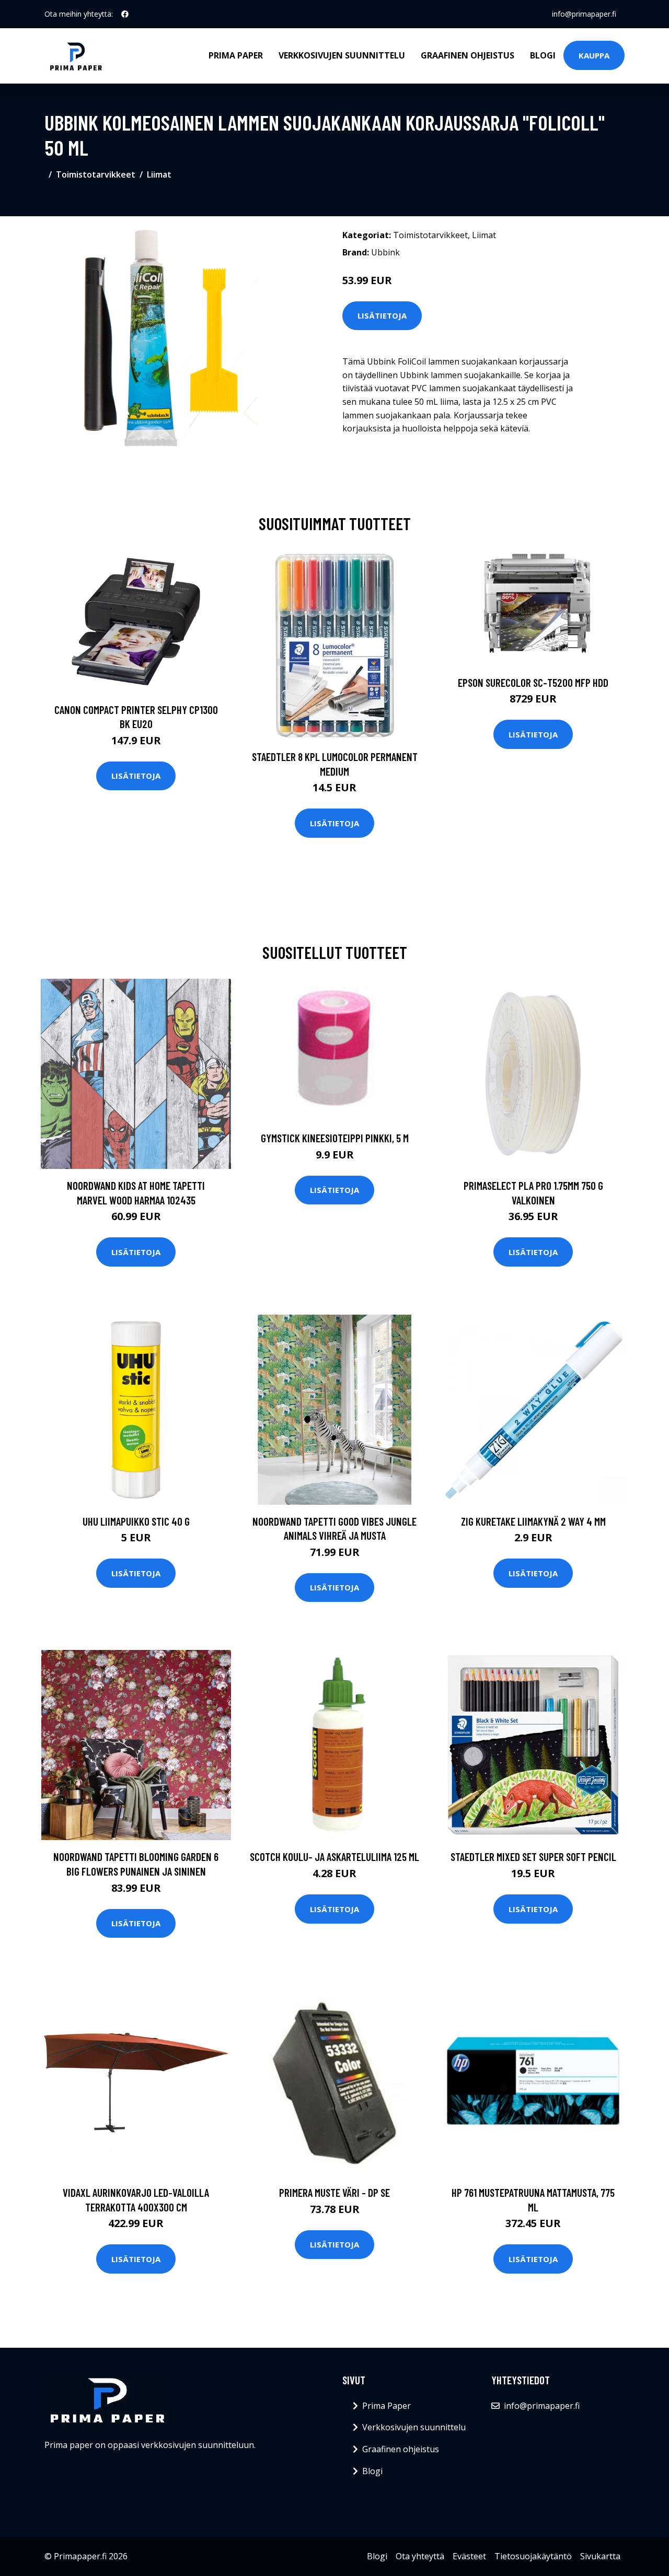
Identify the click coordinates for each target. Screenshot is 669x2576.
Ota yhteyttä (420, 2556)
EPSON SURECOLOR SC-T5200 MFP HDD (533, 682)
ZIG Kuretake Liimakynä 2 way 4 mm (533, 1521)
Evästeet (469, 2556)
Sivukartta (600, 2556)
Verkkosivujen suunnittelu (342, 55)
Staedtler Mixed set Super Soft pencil (533, 1857)
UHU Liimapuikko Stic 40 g (136, 1521)
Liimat (159, 174)
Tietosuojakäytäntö (533, 2556)
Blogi (543, 55)
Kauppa (594, 55)
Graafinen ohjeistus (468, 55)
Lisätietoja (382, 315)
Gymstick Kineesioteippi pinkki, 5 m (335, 1138)
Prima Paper (236, 55)
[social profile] (125, 14)
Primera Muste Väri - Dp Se (334, 2192)
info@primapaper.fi (584, 14)
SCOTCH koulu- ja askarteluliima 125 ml (334, 1857)
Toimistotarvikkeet (96, 174)
